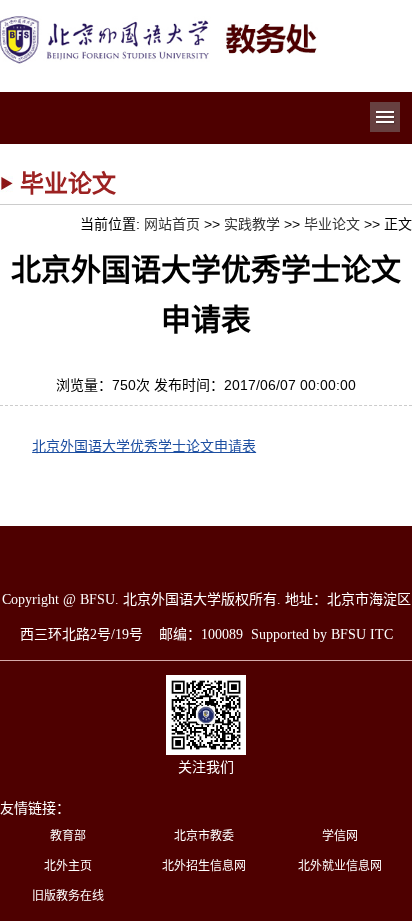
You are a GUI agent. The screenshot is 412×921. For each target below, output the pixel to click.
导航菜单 (385, 117)
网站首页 (172, 224)
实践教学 (252, 224)
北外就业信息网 (340, 866)
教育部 (68, 836)
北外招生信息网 (204, 866)
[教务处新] (160, 22)
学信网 (340, 836)
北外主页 (68, 866)
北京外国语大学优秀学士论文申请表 (144, 446)
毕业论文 (332, 224)
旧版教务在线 (68, 896)
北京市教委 (204, 836)
